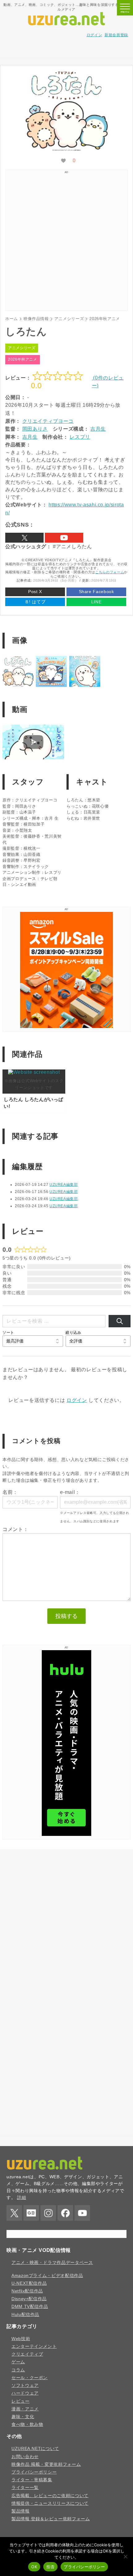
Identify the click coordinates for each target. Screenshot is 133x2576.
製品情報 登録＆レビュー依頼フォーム (51, 2519)
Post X (35, 592)
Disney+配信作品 (29, 2299)
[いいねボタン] (63, 161)
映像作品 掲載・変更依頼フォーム (46, 2464)
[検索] (120, 1321)
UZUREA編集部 (64, 1185)
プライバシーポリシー (34, 2472)
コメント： (15, 1529)
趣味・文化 (23, 2417)
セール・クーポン (30, 2378)
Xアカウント (24, 538)
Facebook (65, 2213)
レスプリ (80, 437)
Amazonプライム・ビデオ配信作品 (47, 2275)
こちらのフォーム (110, 572)
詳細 (21, 2197)
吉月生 (98, 429)
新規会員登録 (116, 35)
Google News (31, 2213)
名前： (10, 1492)
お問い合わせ (25, 2457)
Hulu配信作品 (25, 2314)
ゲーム (18, 2362)
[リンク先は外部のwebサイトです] (66, 1026)
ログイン (94, 35)
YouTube (82, 2213)
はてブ (35, 602)
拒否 (51, 2567)
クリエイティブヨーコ (48, 421)
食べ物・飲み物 (27, 2424)
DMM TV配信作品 (30, 2306)
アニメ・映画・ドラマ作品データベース (52, 2262)
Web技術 (21, 2339)
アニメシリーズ (22, 348)
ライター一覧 (25, 2487)
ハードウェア (25, 2393)
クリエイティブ (27, 2354)
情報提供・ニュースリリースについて (50, 2503)
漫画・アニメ (25, 2409)
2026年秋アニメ (23, 359)
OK (34, 2567)
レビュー (21, 2401)
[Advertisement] (66, 50)
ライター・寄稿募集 (32, 2480)
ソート (8, 1332)
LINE (97, 602)
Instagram (48, 2213)
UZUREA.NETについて (35, 2448)
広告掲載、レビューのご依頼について (50, 2496)
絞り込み (73, 1332)
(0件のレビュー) (108, 382)
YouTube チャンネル (64, 538)
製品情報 (21, 2511)
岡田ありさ (35, 429)
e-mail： (70, 1492)
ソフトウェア (25, 2385)
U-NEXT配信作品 (29, 2283)
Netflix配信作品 (27, 2291)
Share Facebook (97, 592)
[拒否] (125, 2556)
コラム (18, 2370)
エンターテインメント (34, 2346)
